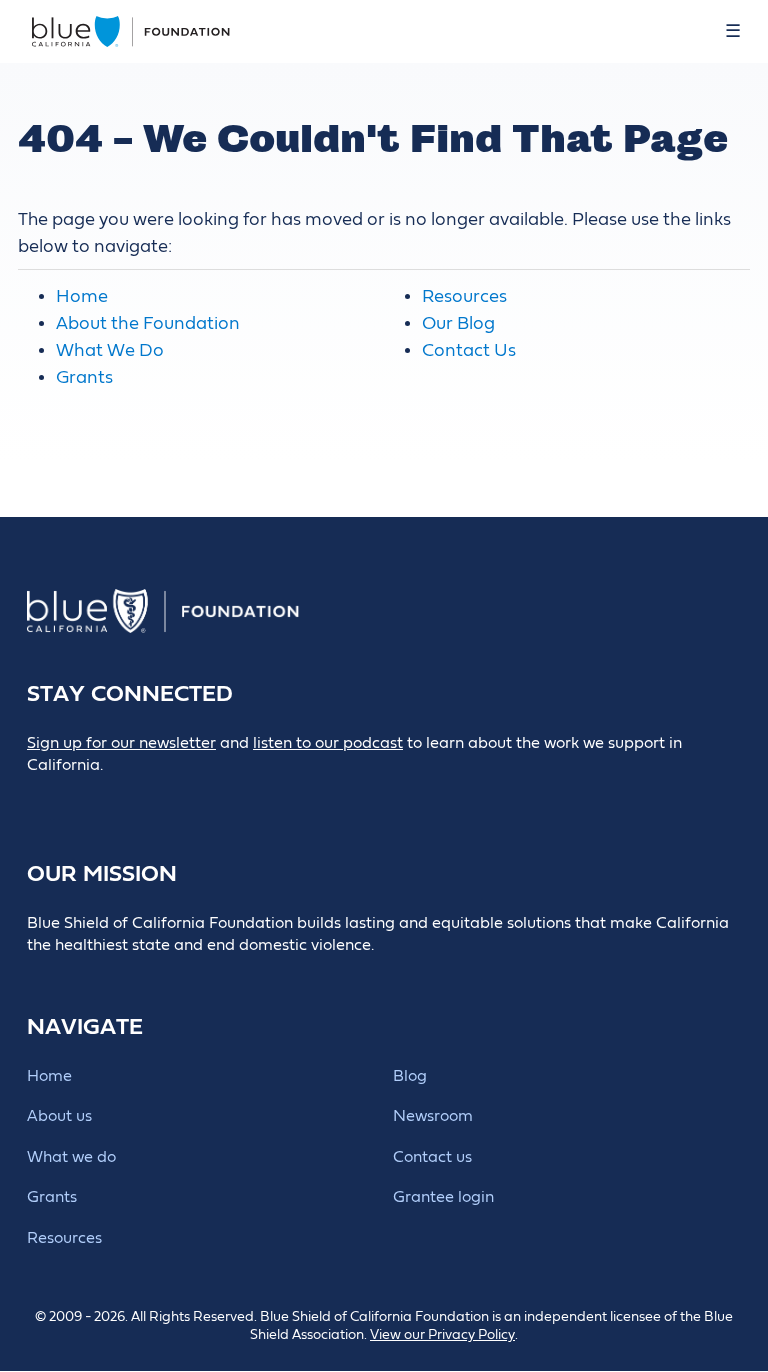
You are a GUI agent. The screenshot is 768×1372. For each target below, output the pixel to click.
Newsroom (433, 1116)
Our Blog (458, 323)
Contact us (432, 1157)
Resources (464, 296)
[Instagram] (175, 799)
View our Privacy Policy (442, 1335)
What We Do (110, 350)
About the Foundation (148, 323)
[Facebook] (85, 799)
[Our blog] (40, 799)
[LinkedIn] (130, 799)
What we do (71, 1157)
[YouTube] (220, 799)
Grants (84, 377)
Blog (410, 1076)
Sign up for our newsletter (121, 743)
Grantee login (443, 1197)
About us (59, 1116)
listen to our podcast (328, 743)
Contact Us (469, 350)
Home (82, 296)
